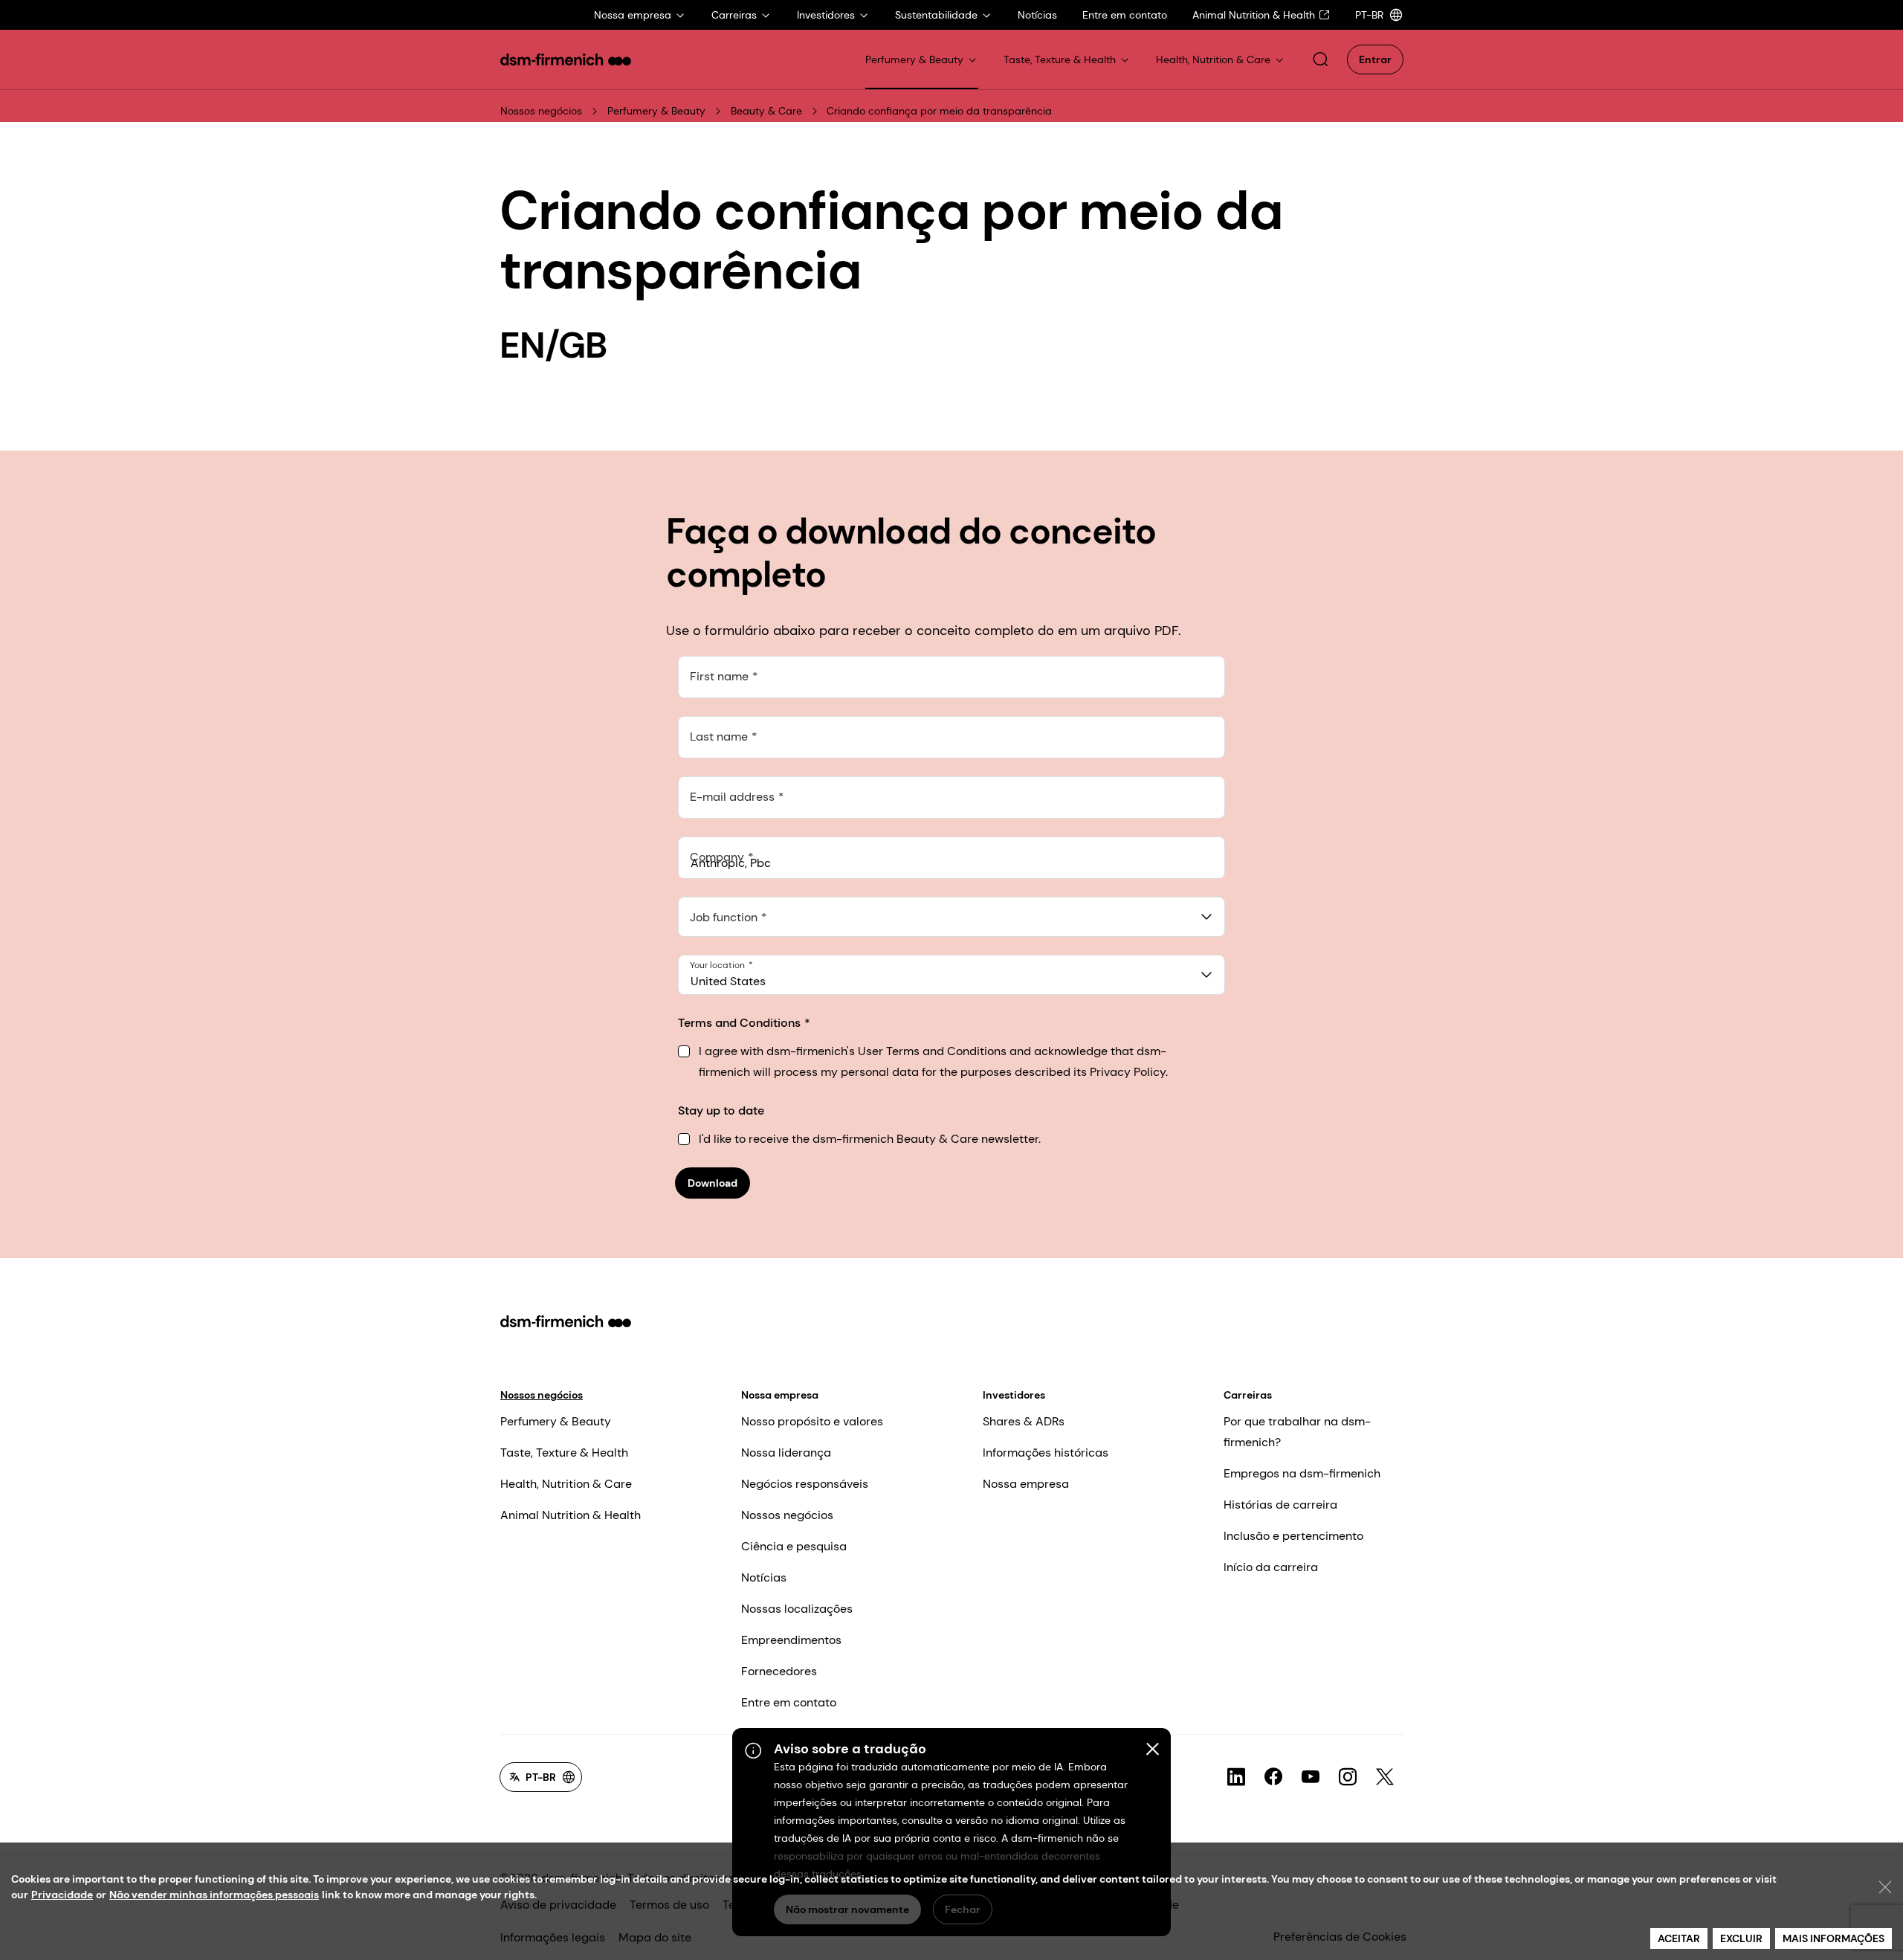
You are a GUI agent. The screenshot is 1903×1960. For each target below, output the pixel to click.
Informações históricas (1046, 1453)
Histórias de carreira (1280, 1505)
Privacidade (62, 1895)
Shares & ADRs (1024, 1421)
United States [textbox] (728, 981)
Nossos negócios (541, 111)
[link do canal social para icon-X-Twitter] (1385, 1777)
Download (713, 1183)
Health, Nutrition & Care (566, 1484)
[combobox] (951, 917)
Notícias (764, 1577)
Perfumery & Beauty (656, 111)
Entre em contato (789, 1702)
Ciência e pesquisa (794, 1546)
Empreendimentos (791, 1640)
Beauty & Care (766, 111)
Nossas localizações (797, 1609)
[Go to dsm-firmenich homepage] (566, 59)
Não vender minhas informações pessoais (214, 1895)
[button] (1320, 59)
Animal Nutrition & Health (571, 1515)
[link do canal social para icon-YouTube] (1311, 1777)
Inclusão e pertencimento (1293, 1536)
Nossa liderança (786, 1453)
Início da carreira (1271, 1567)
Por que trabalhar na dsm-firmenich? (1297, 1432)
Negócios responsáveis (805, 1484)
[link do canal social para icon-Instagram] (1348, 1777)
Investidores (1014, 1395)
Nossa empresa (780, 1395)
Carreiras (1248, 1395)
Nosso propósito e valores (812, 1421)
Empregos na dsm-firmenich (1302, 1473)
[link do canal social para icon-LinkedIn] (1236, 1777)
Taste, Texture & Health (564, 1453)
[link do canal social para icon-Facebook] (1273, 1777)
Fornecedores (779, 1671)
